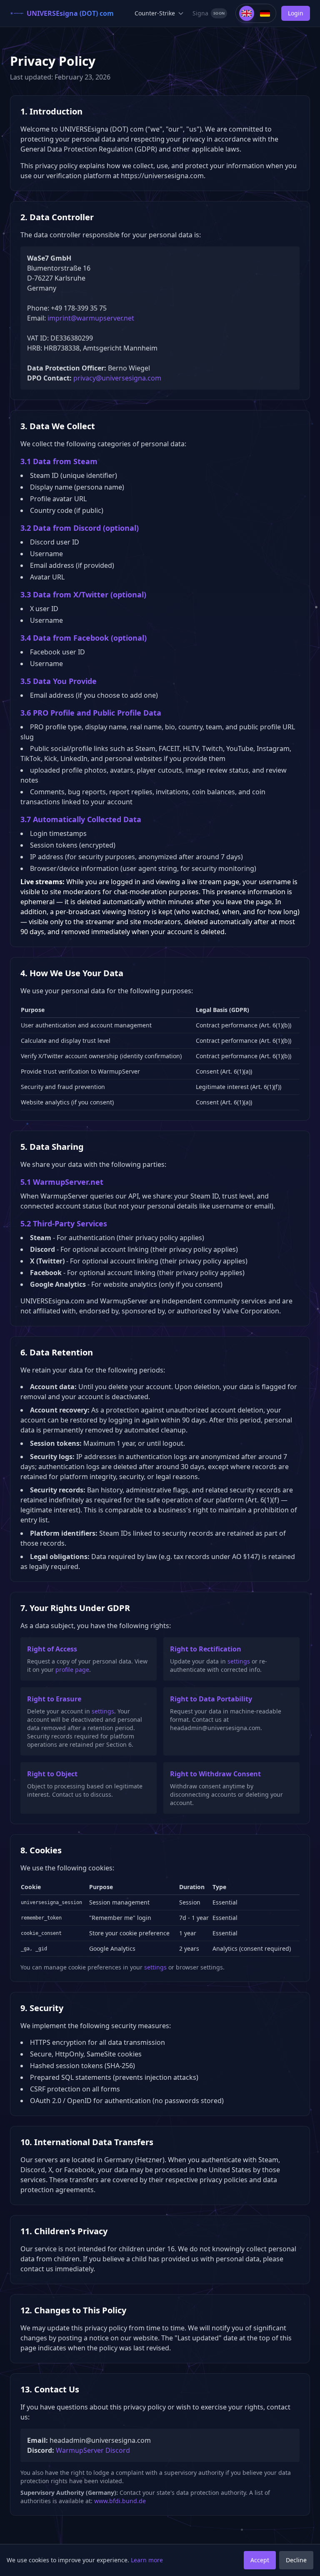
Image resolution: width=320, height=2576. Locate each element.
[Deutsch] (265, 13)
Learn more (147, 2560)
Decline (296, 2560)
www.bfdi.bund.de (120, 2501)
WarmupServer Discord (93, 2450)
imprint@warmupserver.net (91, 318)
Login (296, 13)
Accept (260, 2560)
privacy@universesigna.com (117, 378)
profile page (72, 1670)
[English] (247, 13)
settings (239, 1661)
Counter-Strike (155, 13)
